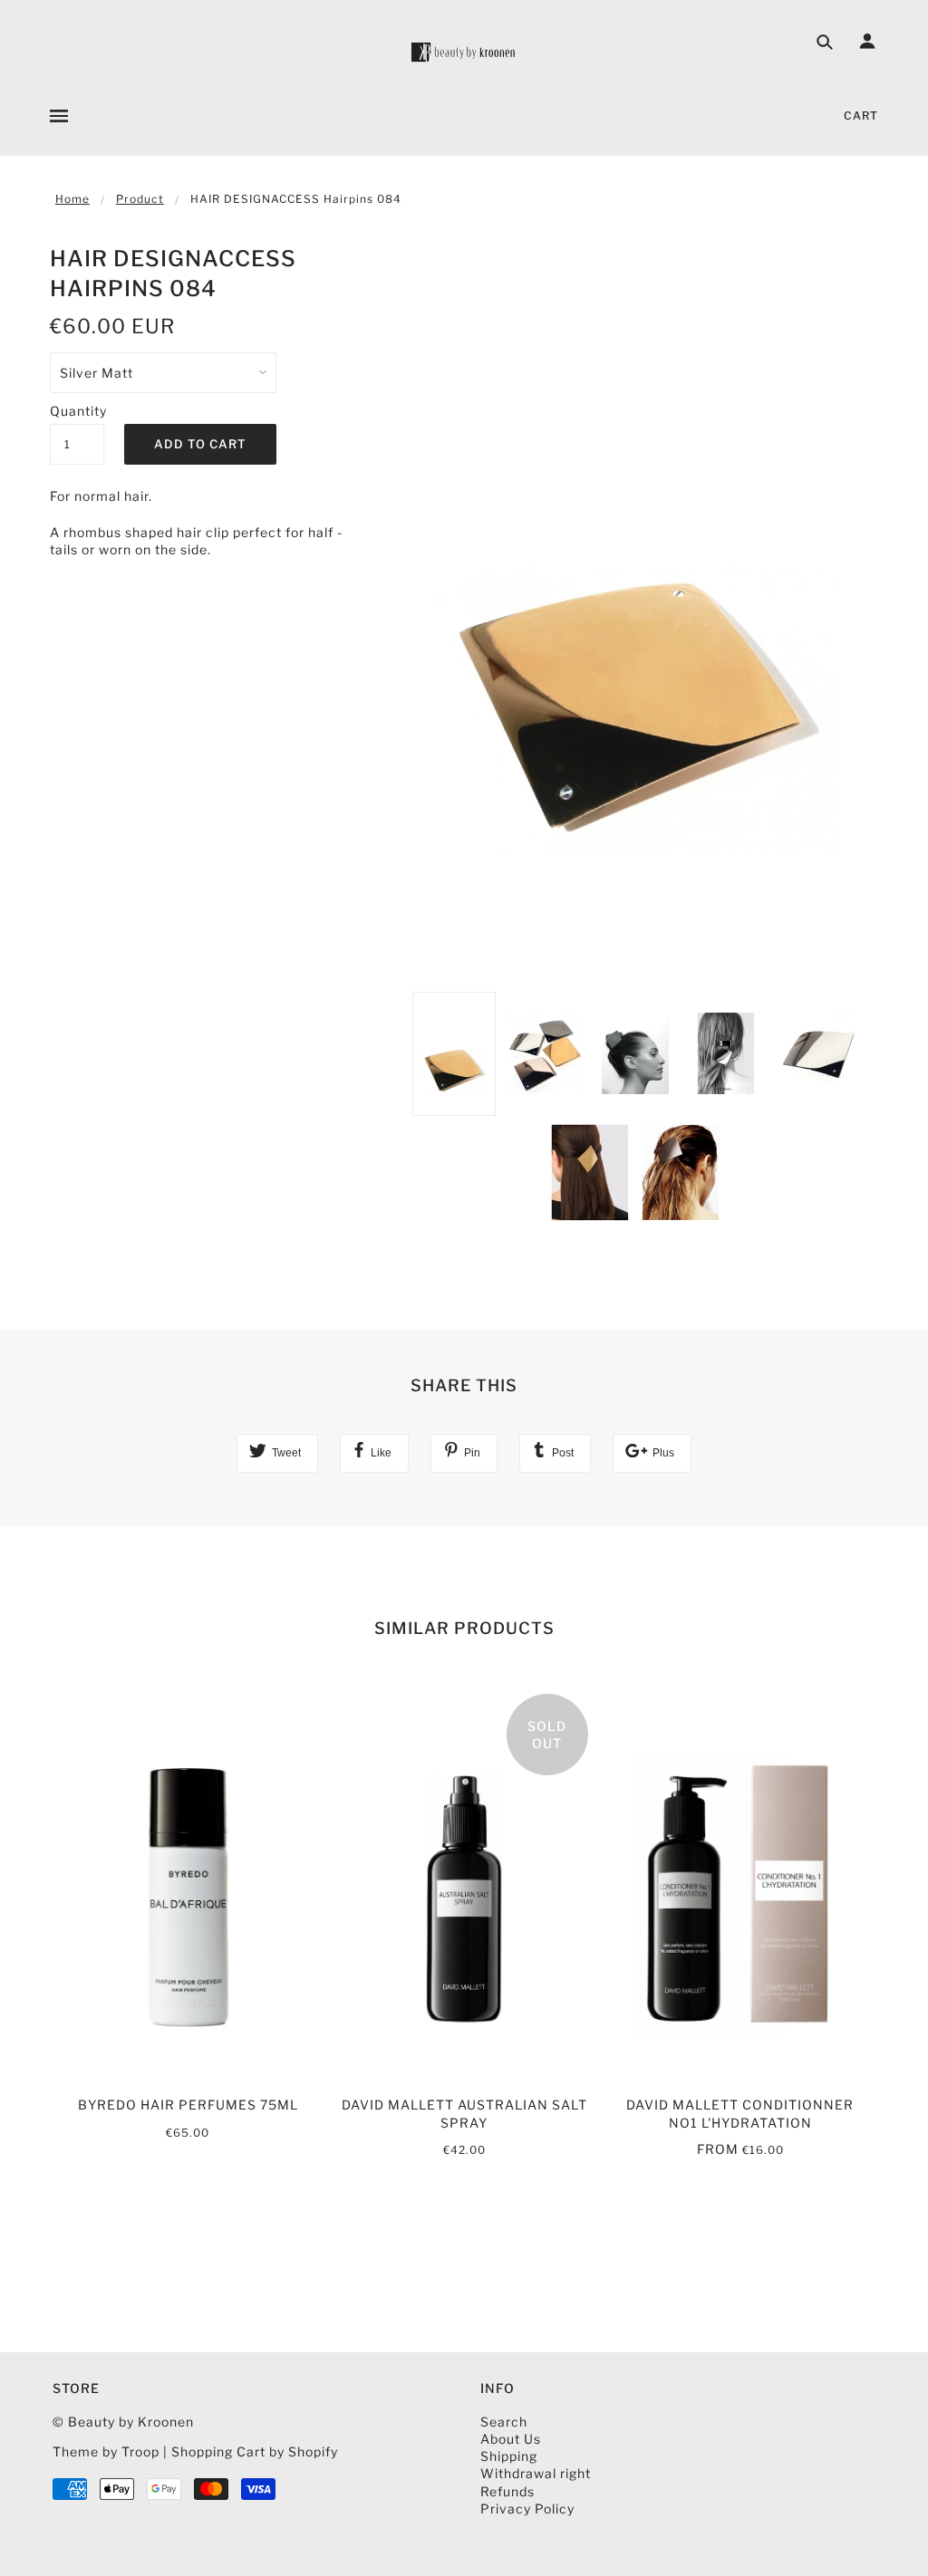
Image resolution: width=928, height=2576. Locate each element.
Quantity (77, 411)
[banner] (464, 52)
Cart (861, 115)
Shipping (509, 2456)
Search (504, 2422)
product (140, 199)
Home (72, 199)
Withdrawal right (536, 2473)
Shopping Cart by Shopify (255, 2451)
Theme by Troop (106, 2451)
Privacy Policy (527, 2509)
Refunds (507, 2491)
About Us (511, 2439)
